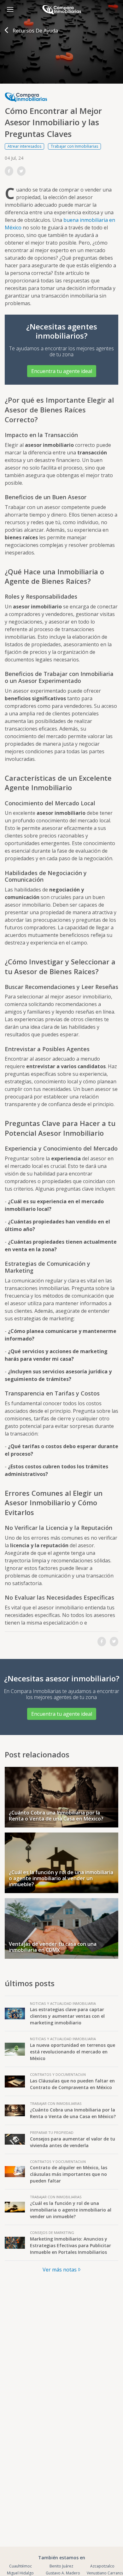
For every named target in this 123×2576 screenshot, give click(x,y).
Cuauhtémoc (20, 2566)
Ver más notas (60, 2270)
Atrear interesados (24, 146)
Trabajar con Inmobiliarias (74, 146)
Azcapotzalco (102, 2566)
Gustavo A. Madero (63, 2573)
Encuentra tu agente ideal (62, 371)
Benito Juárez (61, 2566)
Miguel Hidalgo (20, 2573)
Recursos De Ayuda (35, 31)
